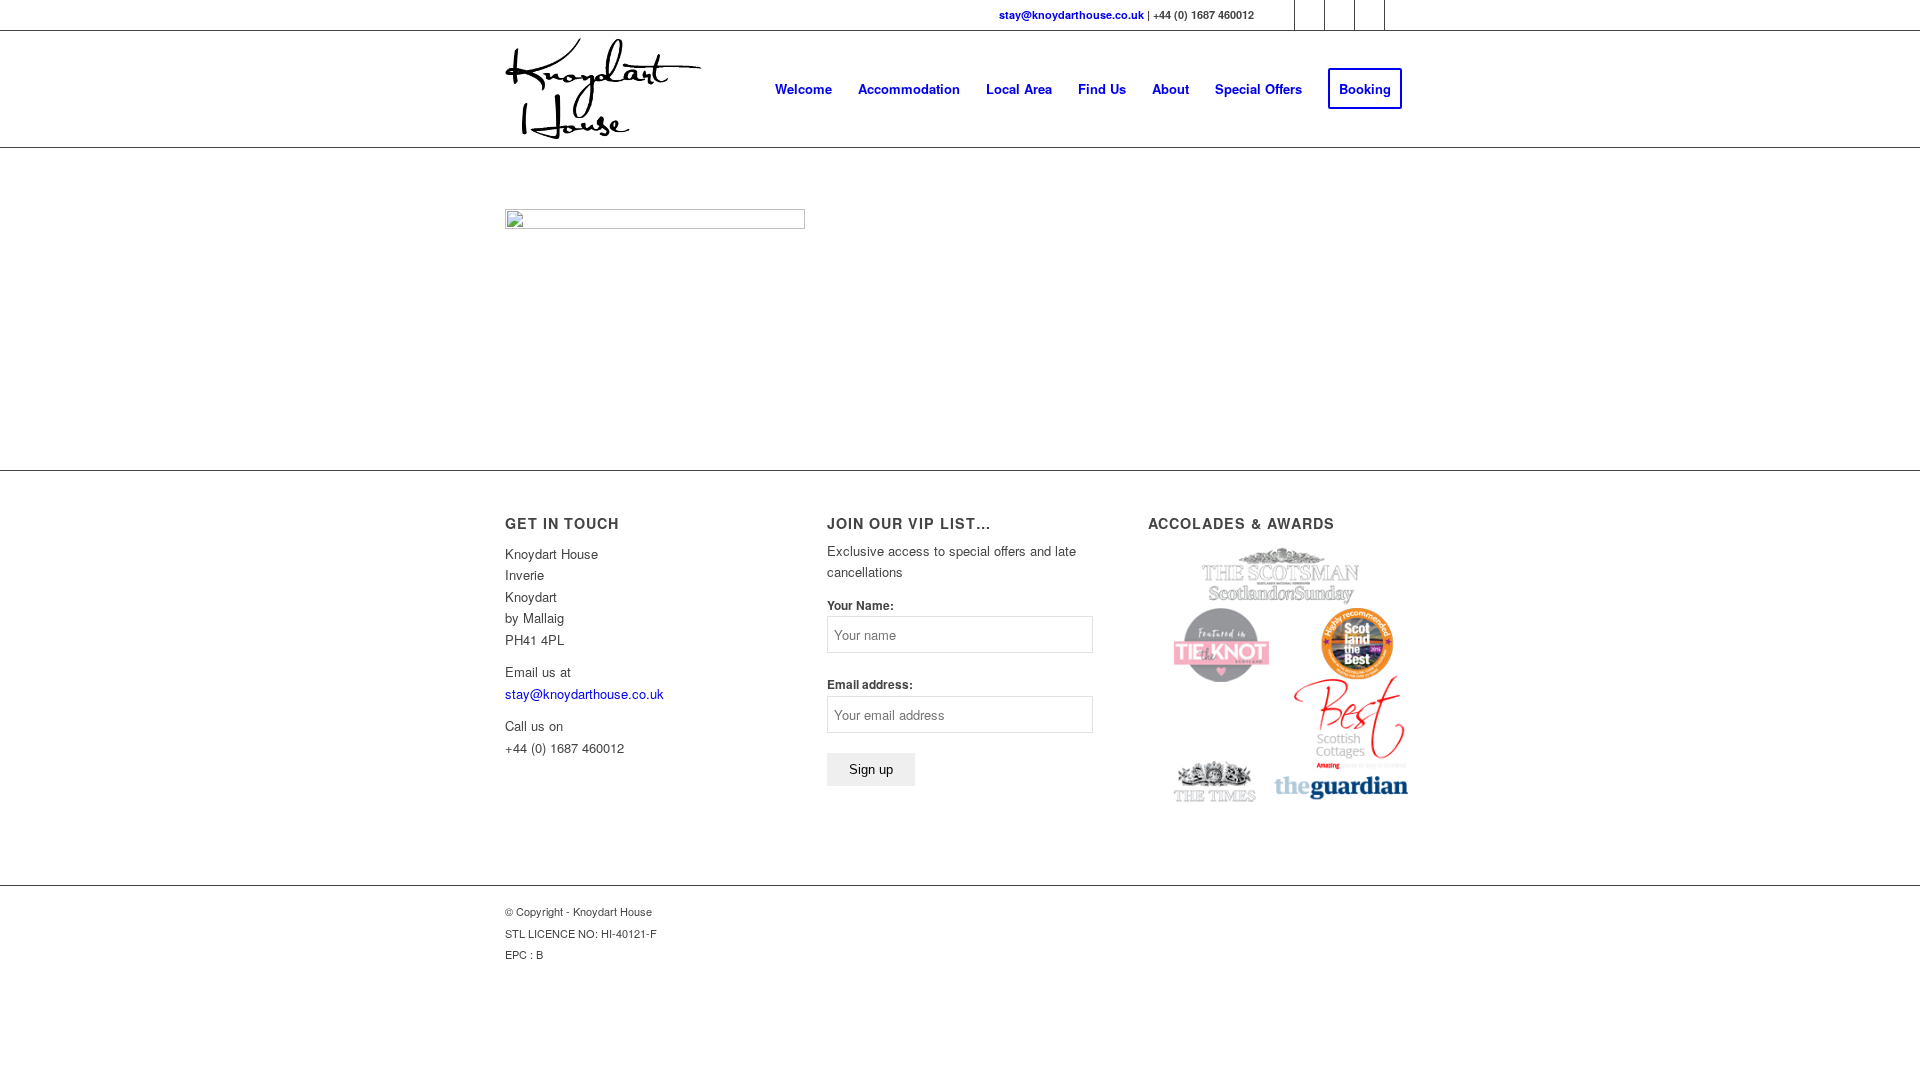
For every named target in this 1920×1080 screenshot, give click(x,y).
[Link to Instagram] (1400, 15)
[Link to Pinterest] (1339, 15)
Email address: (870, 684)
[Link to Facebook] (1309, 15)
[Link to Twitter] (1279, 15)
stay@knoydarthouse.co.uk (1071, 14)
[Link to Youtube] (1369, 15)
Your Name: (860, 605)
